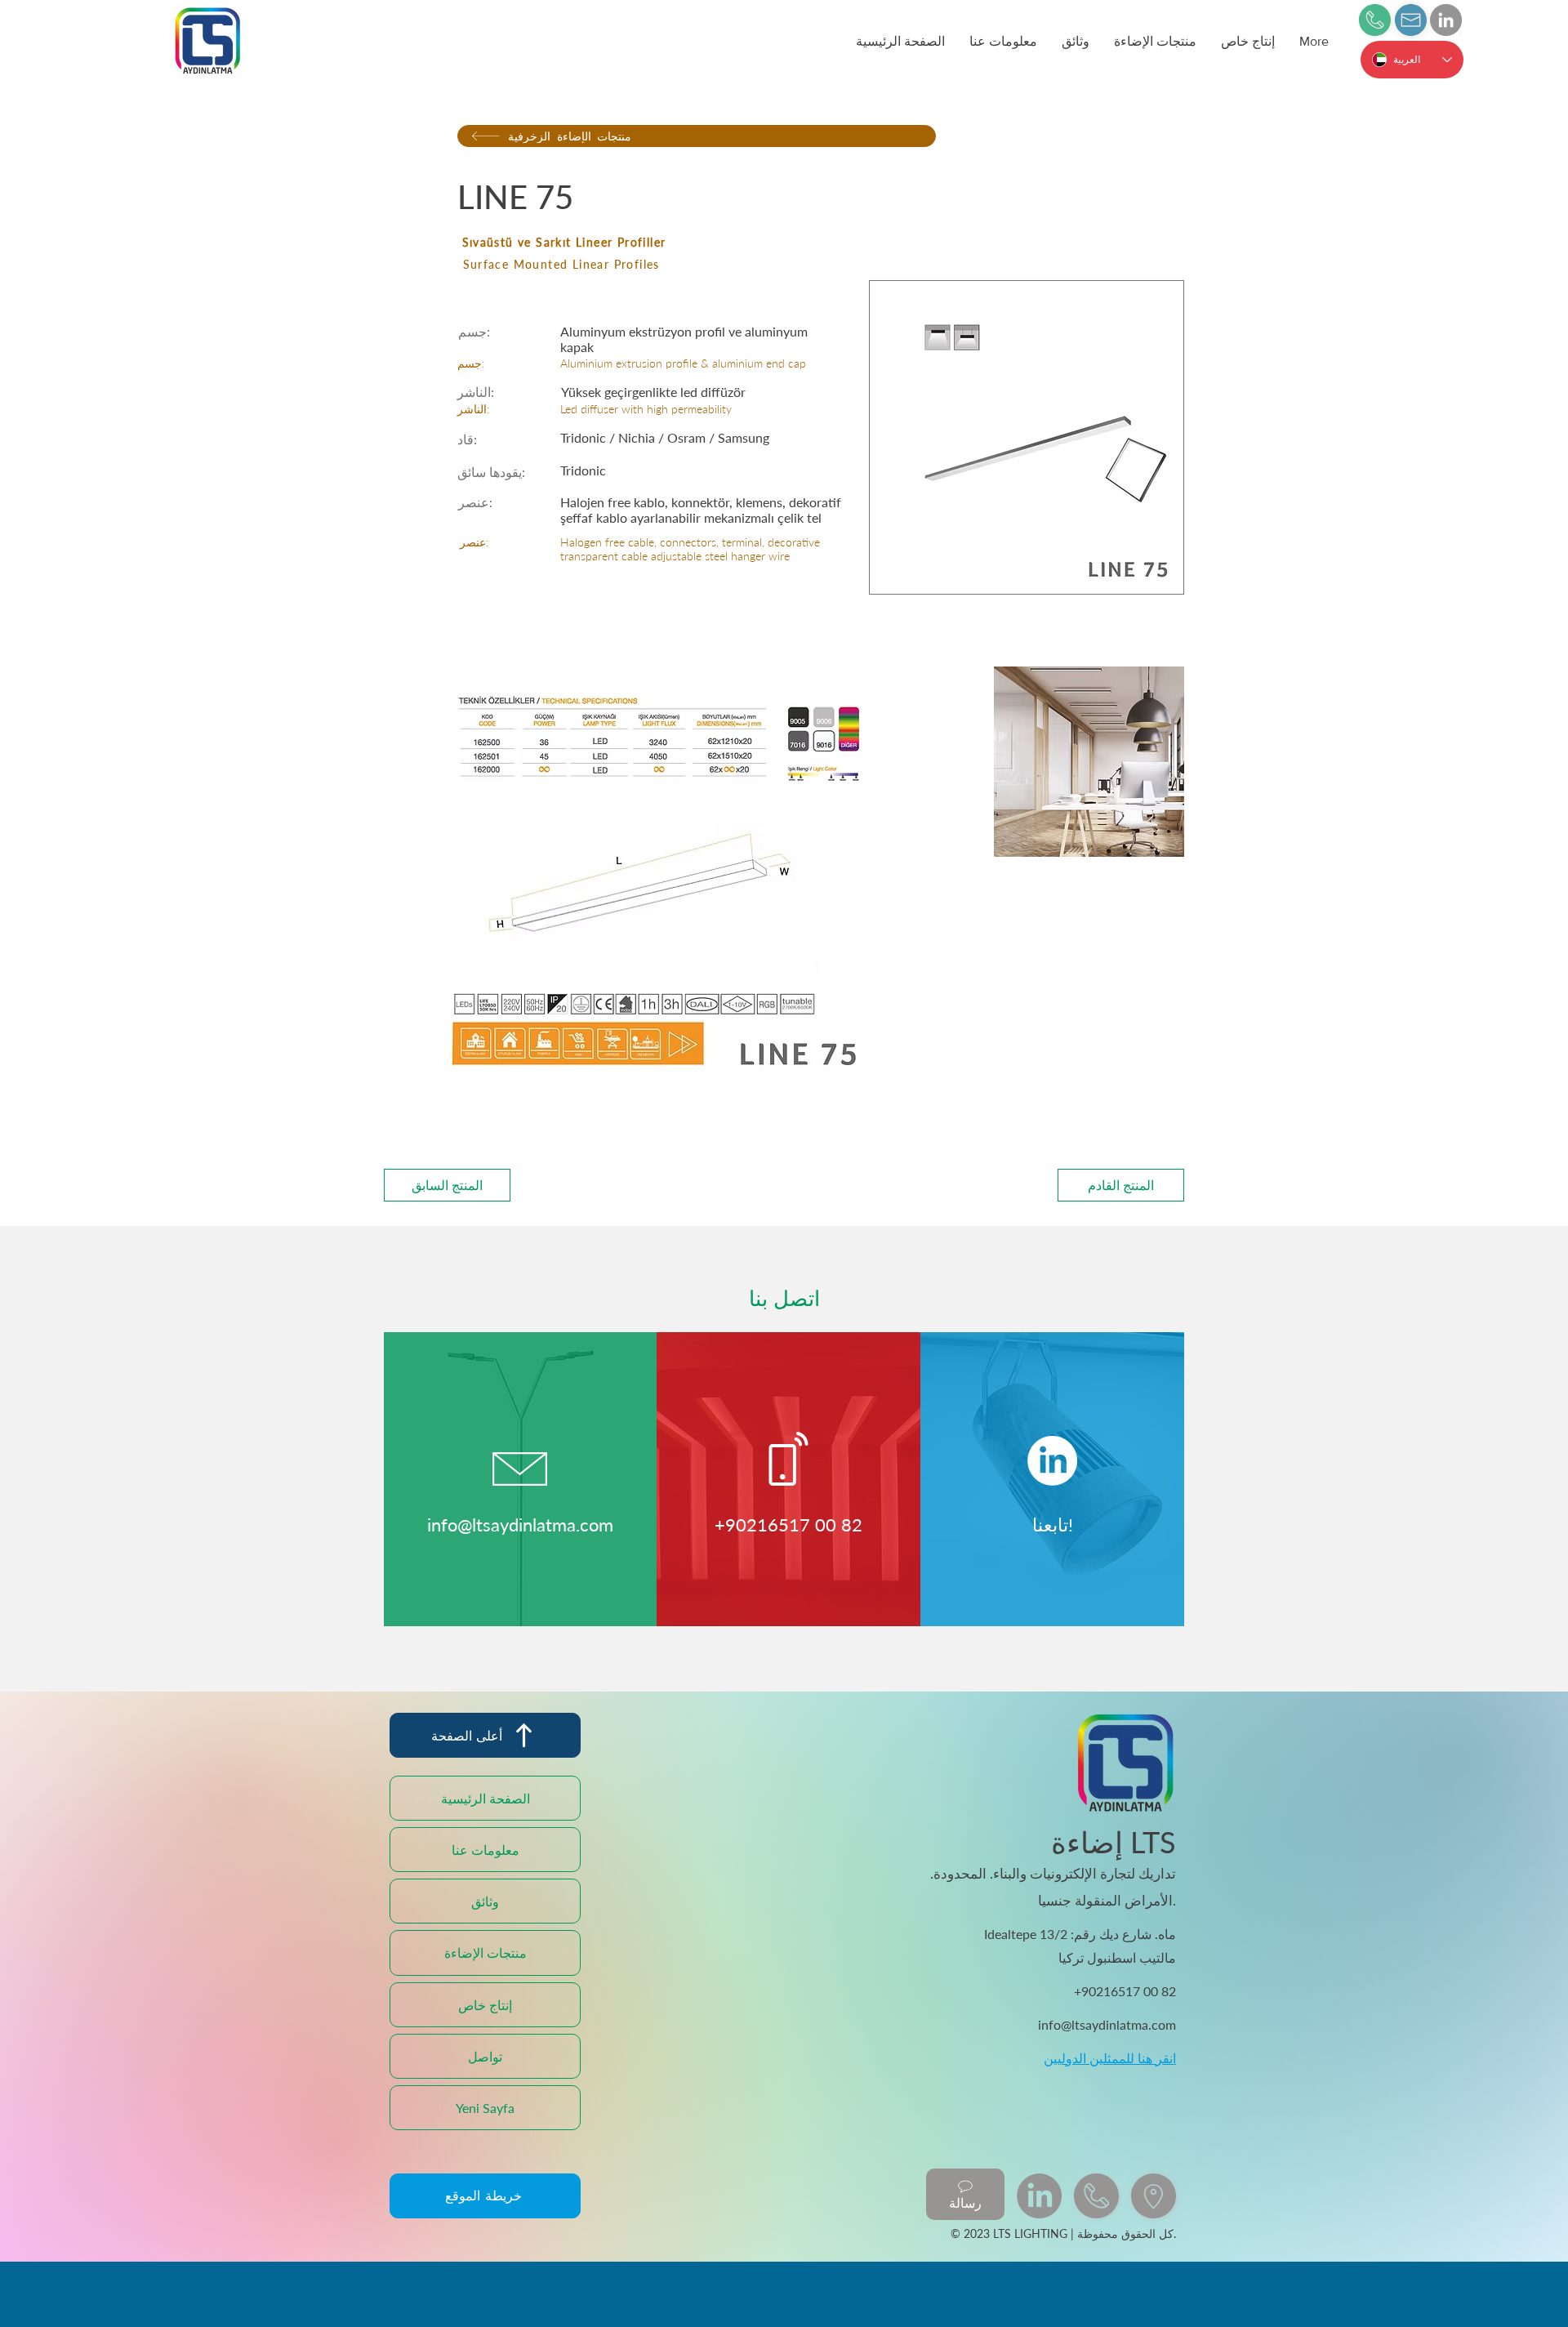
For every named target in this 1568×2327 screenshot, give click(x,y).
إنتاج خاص (485, 2005)
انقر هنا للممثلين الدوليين (1110, 2058)
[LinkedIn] (1446, 20)
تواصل (485, 2056)
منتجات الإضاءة (486, 1953)
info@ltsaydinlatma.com (520, 1525)
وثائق (485, 1901)
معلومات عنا (486, 1850)
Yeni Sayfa (485, 2108)
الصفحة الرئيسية (486, 1798)
